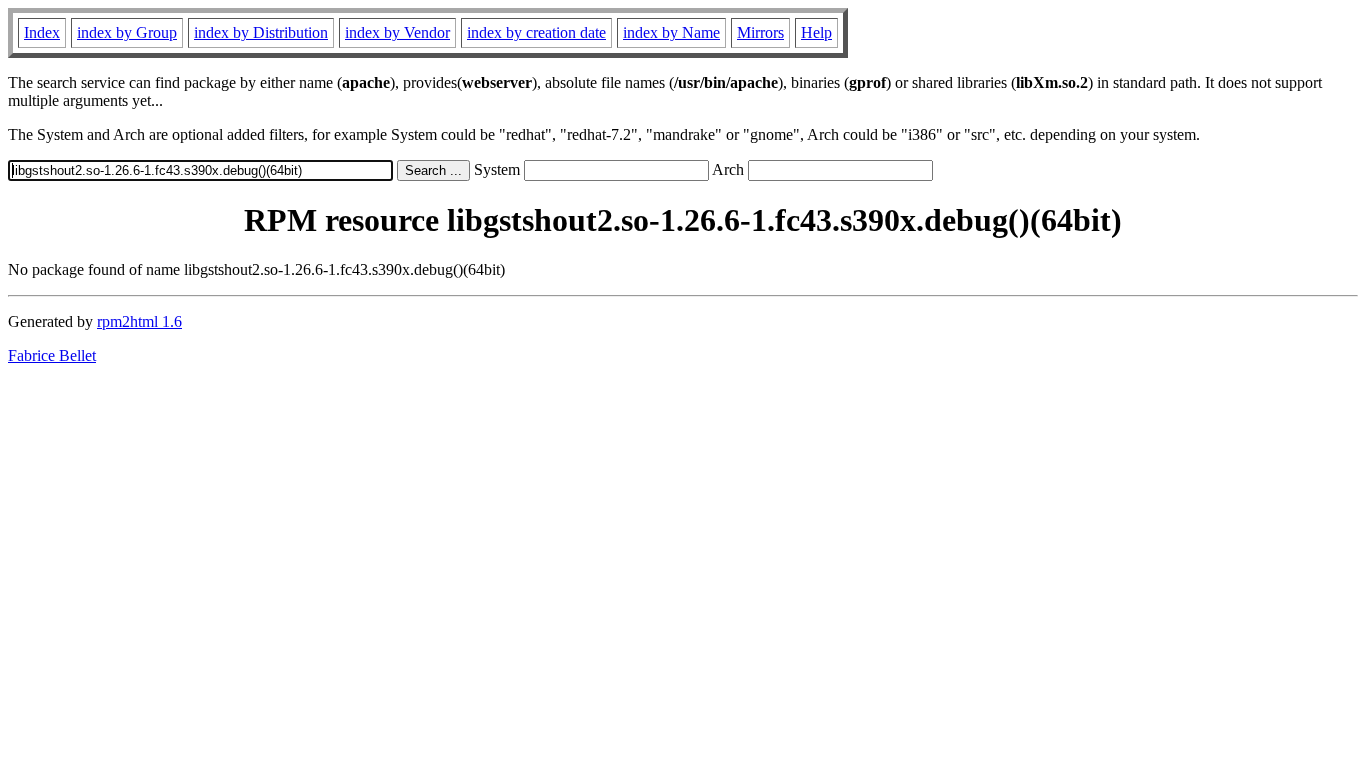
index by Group (127, 32)
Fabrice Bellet (52, 355)
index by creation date (536, 32)
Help (816, 32)
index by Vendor (397, 32)
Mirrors (760, 32)
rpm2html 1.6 (139, 321)
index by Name (671, 32)
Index (42, 32)
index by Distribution (261, 32)
